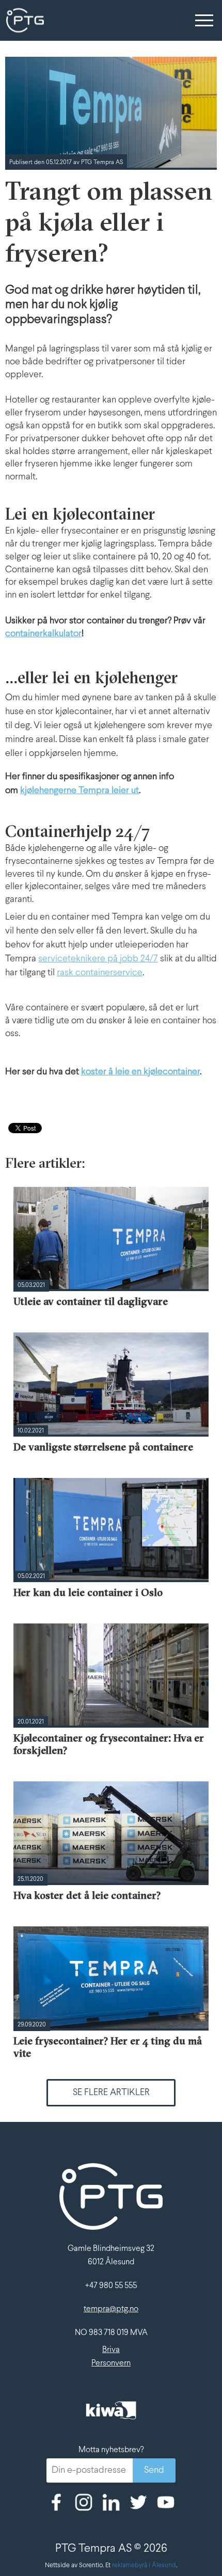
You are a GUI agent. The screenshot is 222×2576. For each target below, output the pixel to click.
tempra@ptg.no (111, 2309)
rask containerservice (100, 973)
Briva (111, 2350)
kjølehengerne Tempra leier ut (80, 791)
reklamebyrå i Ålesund (144, 2566)
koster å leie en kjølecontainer (140, 1072)
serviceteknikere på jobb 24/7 (98, 959)
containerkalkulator (43, 634)
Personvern (111, 2363)
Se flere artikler (111, 2093)
